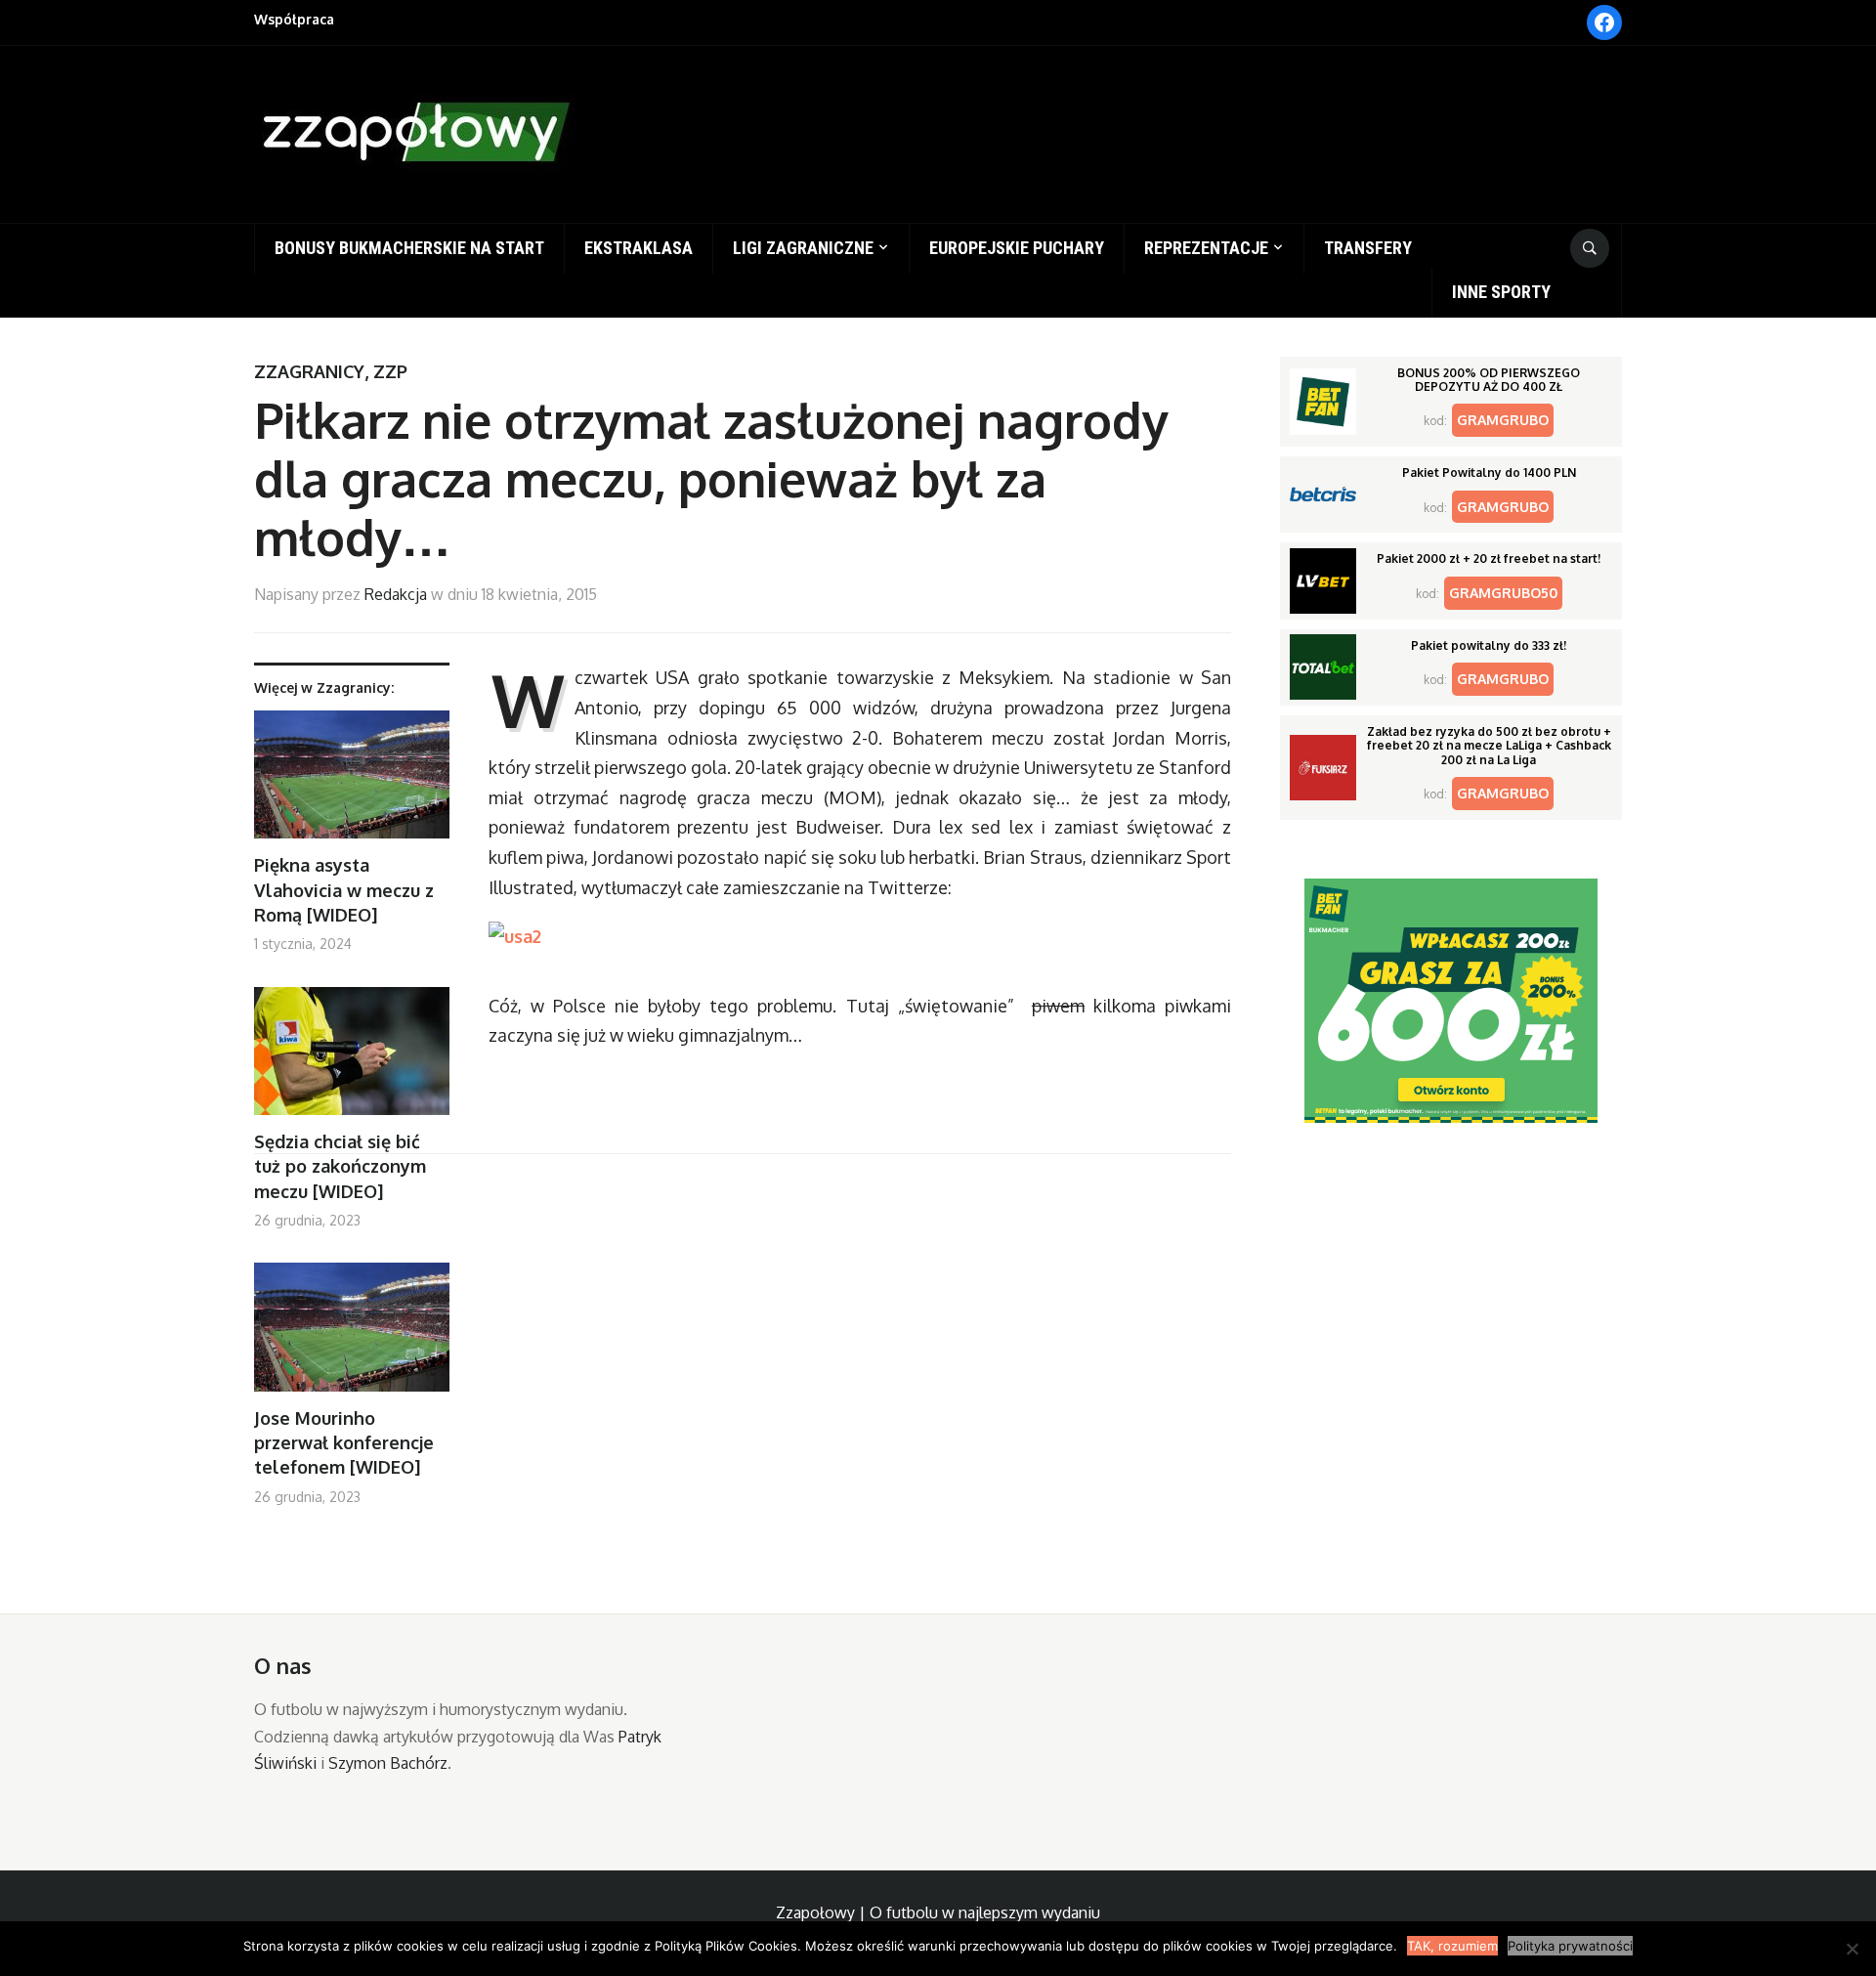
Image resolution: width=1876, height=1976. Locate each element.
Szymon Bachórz (388, 1763)
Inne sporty (1501, 292)
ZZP (390, 371)
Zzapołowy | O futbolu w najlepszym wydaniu (938, 1912)
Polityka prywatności (1570, 1946)
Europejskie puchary (1017, 248)
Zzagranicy (309, 371)
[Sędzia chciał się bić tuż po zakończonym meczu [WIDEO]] (352, 1059)
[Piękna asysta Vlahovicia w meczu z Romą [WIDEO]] (352, 782)
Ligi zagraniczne (803, 248)
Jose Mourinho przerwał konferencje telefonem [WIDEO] (344, 1442)
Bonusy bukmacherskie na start (409, 248)
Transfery (1368, 248)
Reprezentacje (1206, 248)
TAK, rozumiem (1452, 1946)
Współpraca (294, 19)
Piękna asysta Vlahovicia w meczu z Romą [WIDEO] (344, 889)
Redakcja (396, 594)
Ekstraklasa (639, 248)
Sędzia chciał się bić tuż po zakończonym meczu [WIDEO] (340, 1166)
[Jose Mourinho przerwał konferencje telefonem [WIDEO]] (352, 1334)
